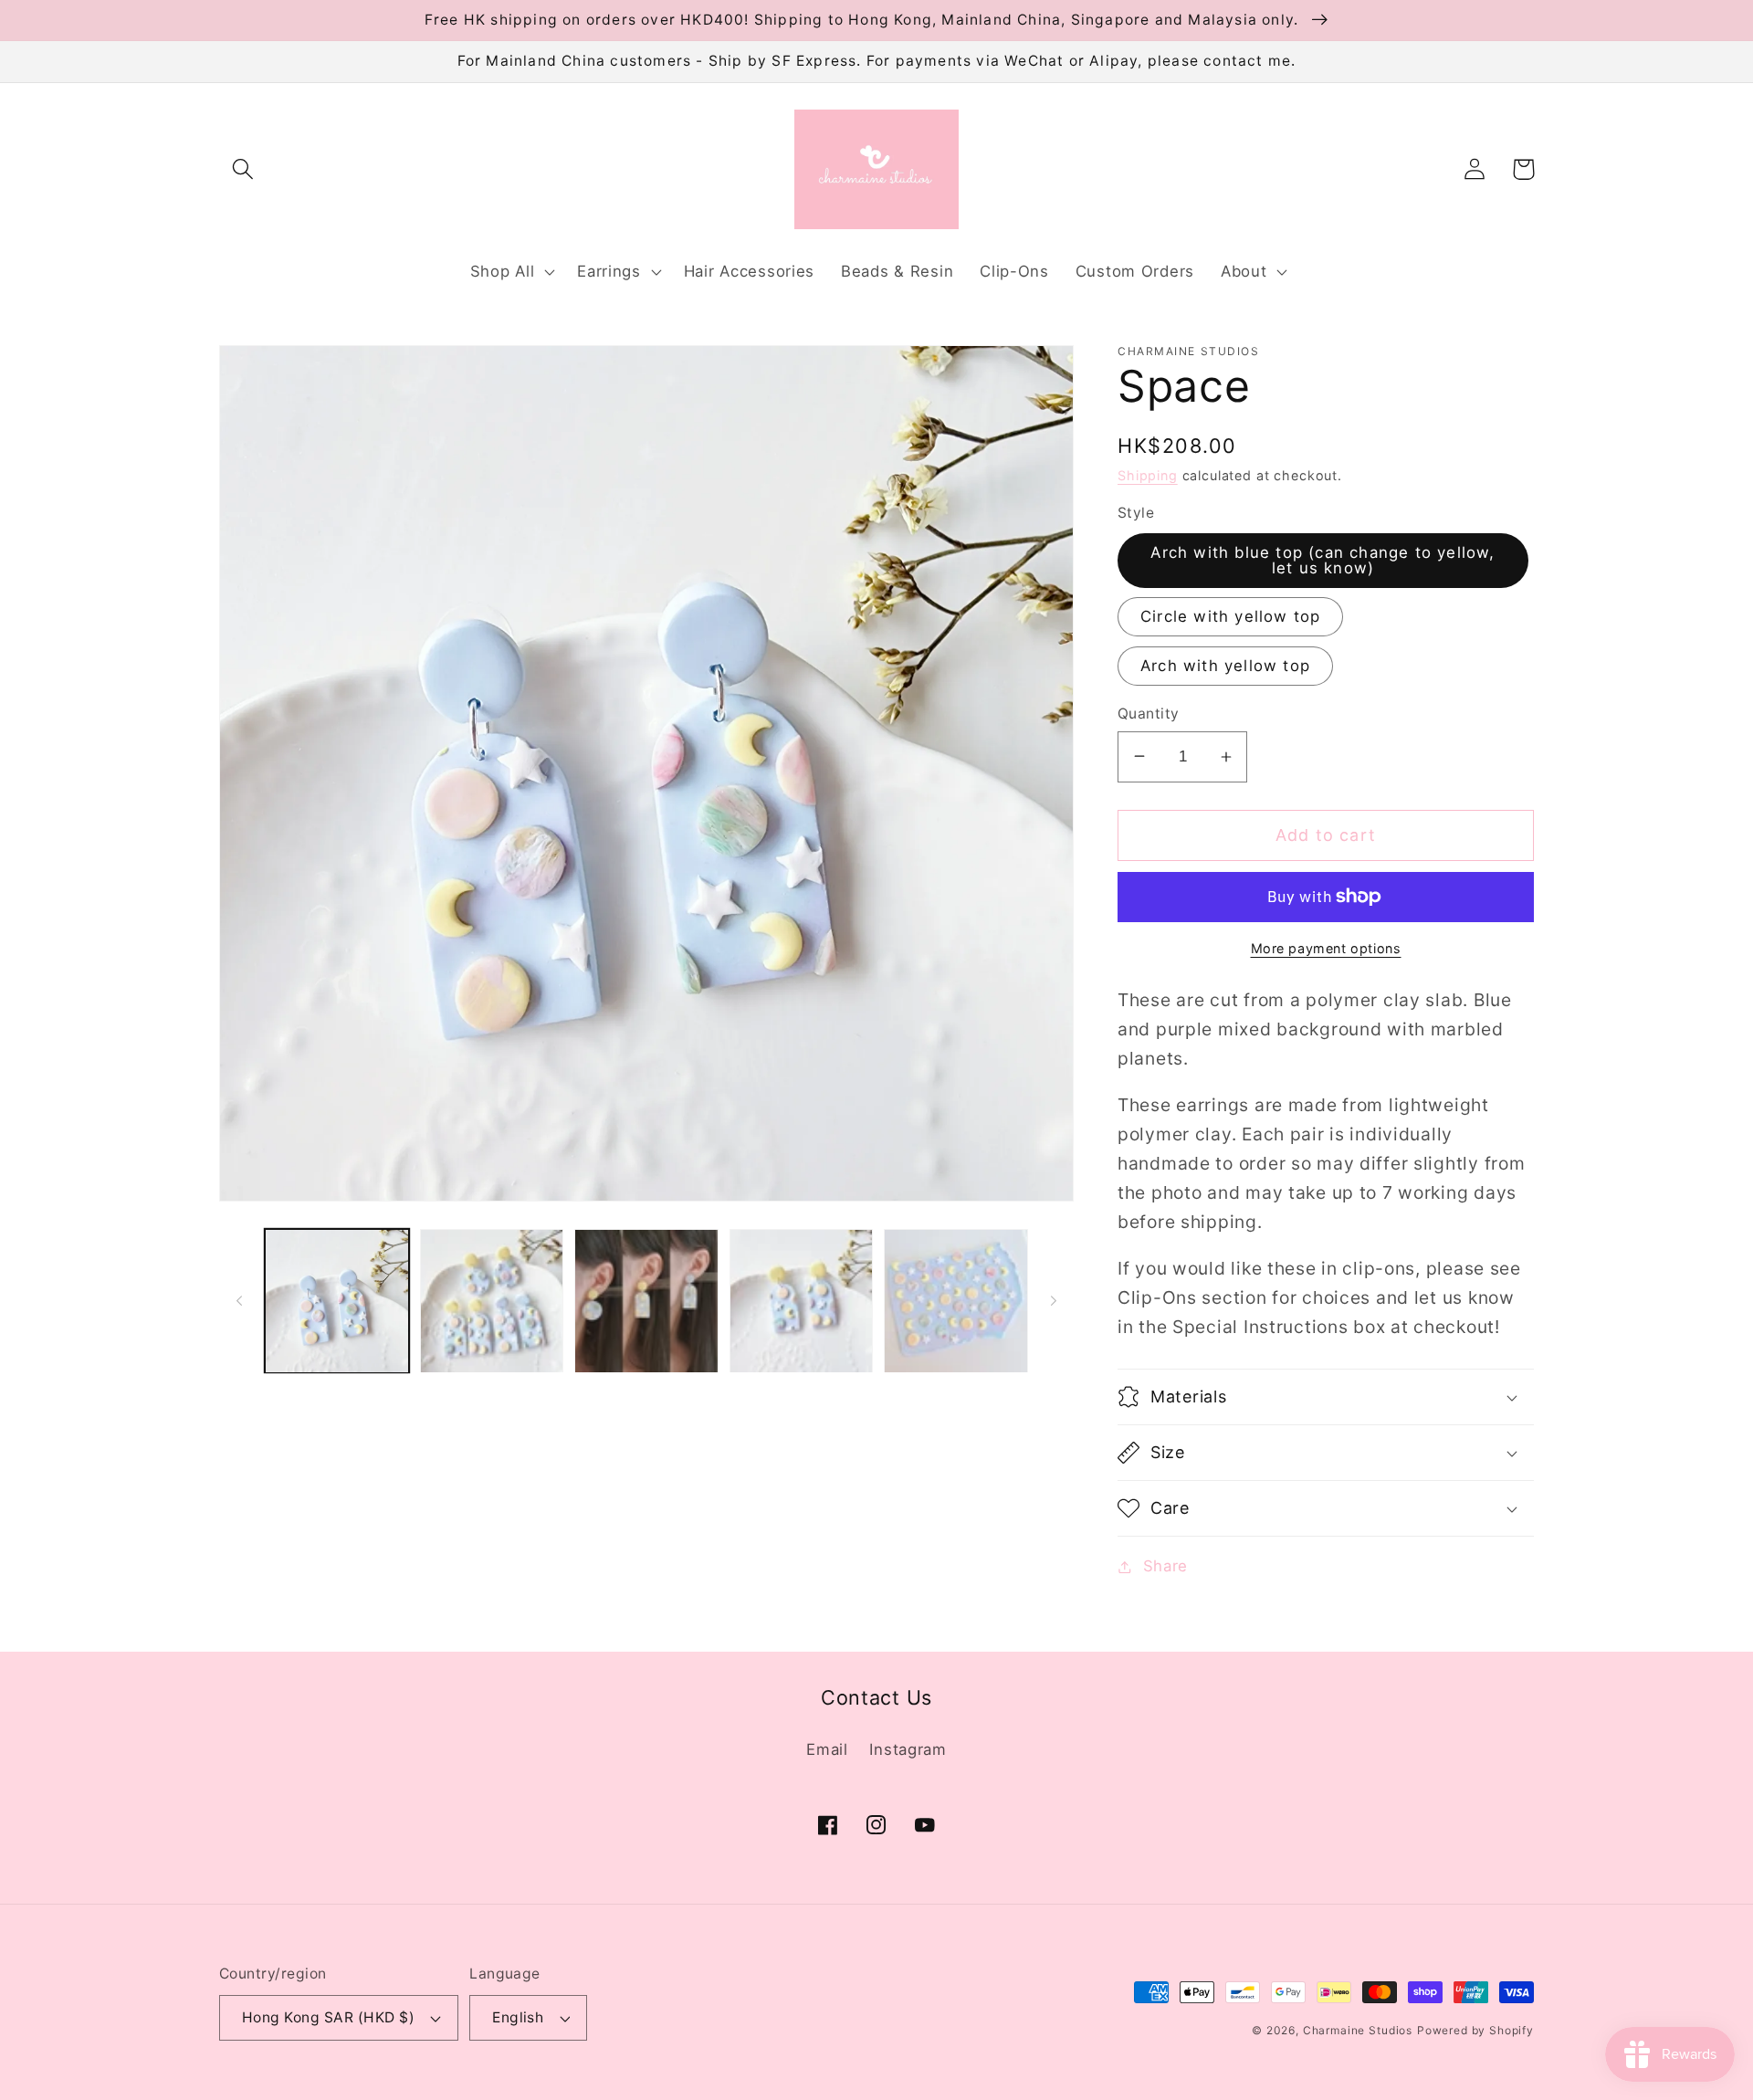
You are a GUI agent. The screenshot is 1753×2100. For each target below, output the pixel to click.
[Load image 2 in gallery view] (492, 1301)
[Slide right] (1054, 1301)
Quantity (1149, 714)
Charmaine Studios (1358, 2030)
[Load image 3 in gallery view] (646, 1301)
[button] (243, 169)
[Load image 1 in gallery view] (337, 1301)
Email (827, 1749)
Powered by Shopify (1475, 2030)
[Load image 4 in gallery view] (802, 1301)
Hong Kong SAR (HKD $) (328, 2017)
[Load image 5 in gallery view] (956, 1301)
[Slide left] (239, 1301)
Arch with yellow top (1225, 666)
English (518, 2017)
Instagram (908, 1749)
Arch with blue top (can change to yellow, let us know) (1323, 560)
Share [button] (1165, 1566)
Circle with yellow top (1230, 616)
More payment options (1326, 948)
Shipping (1148, 475)
